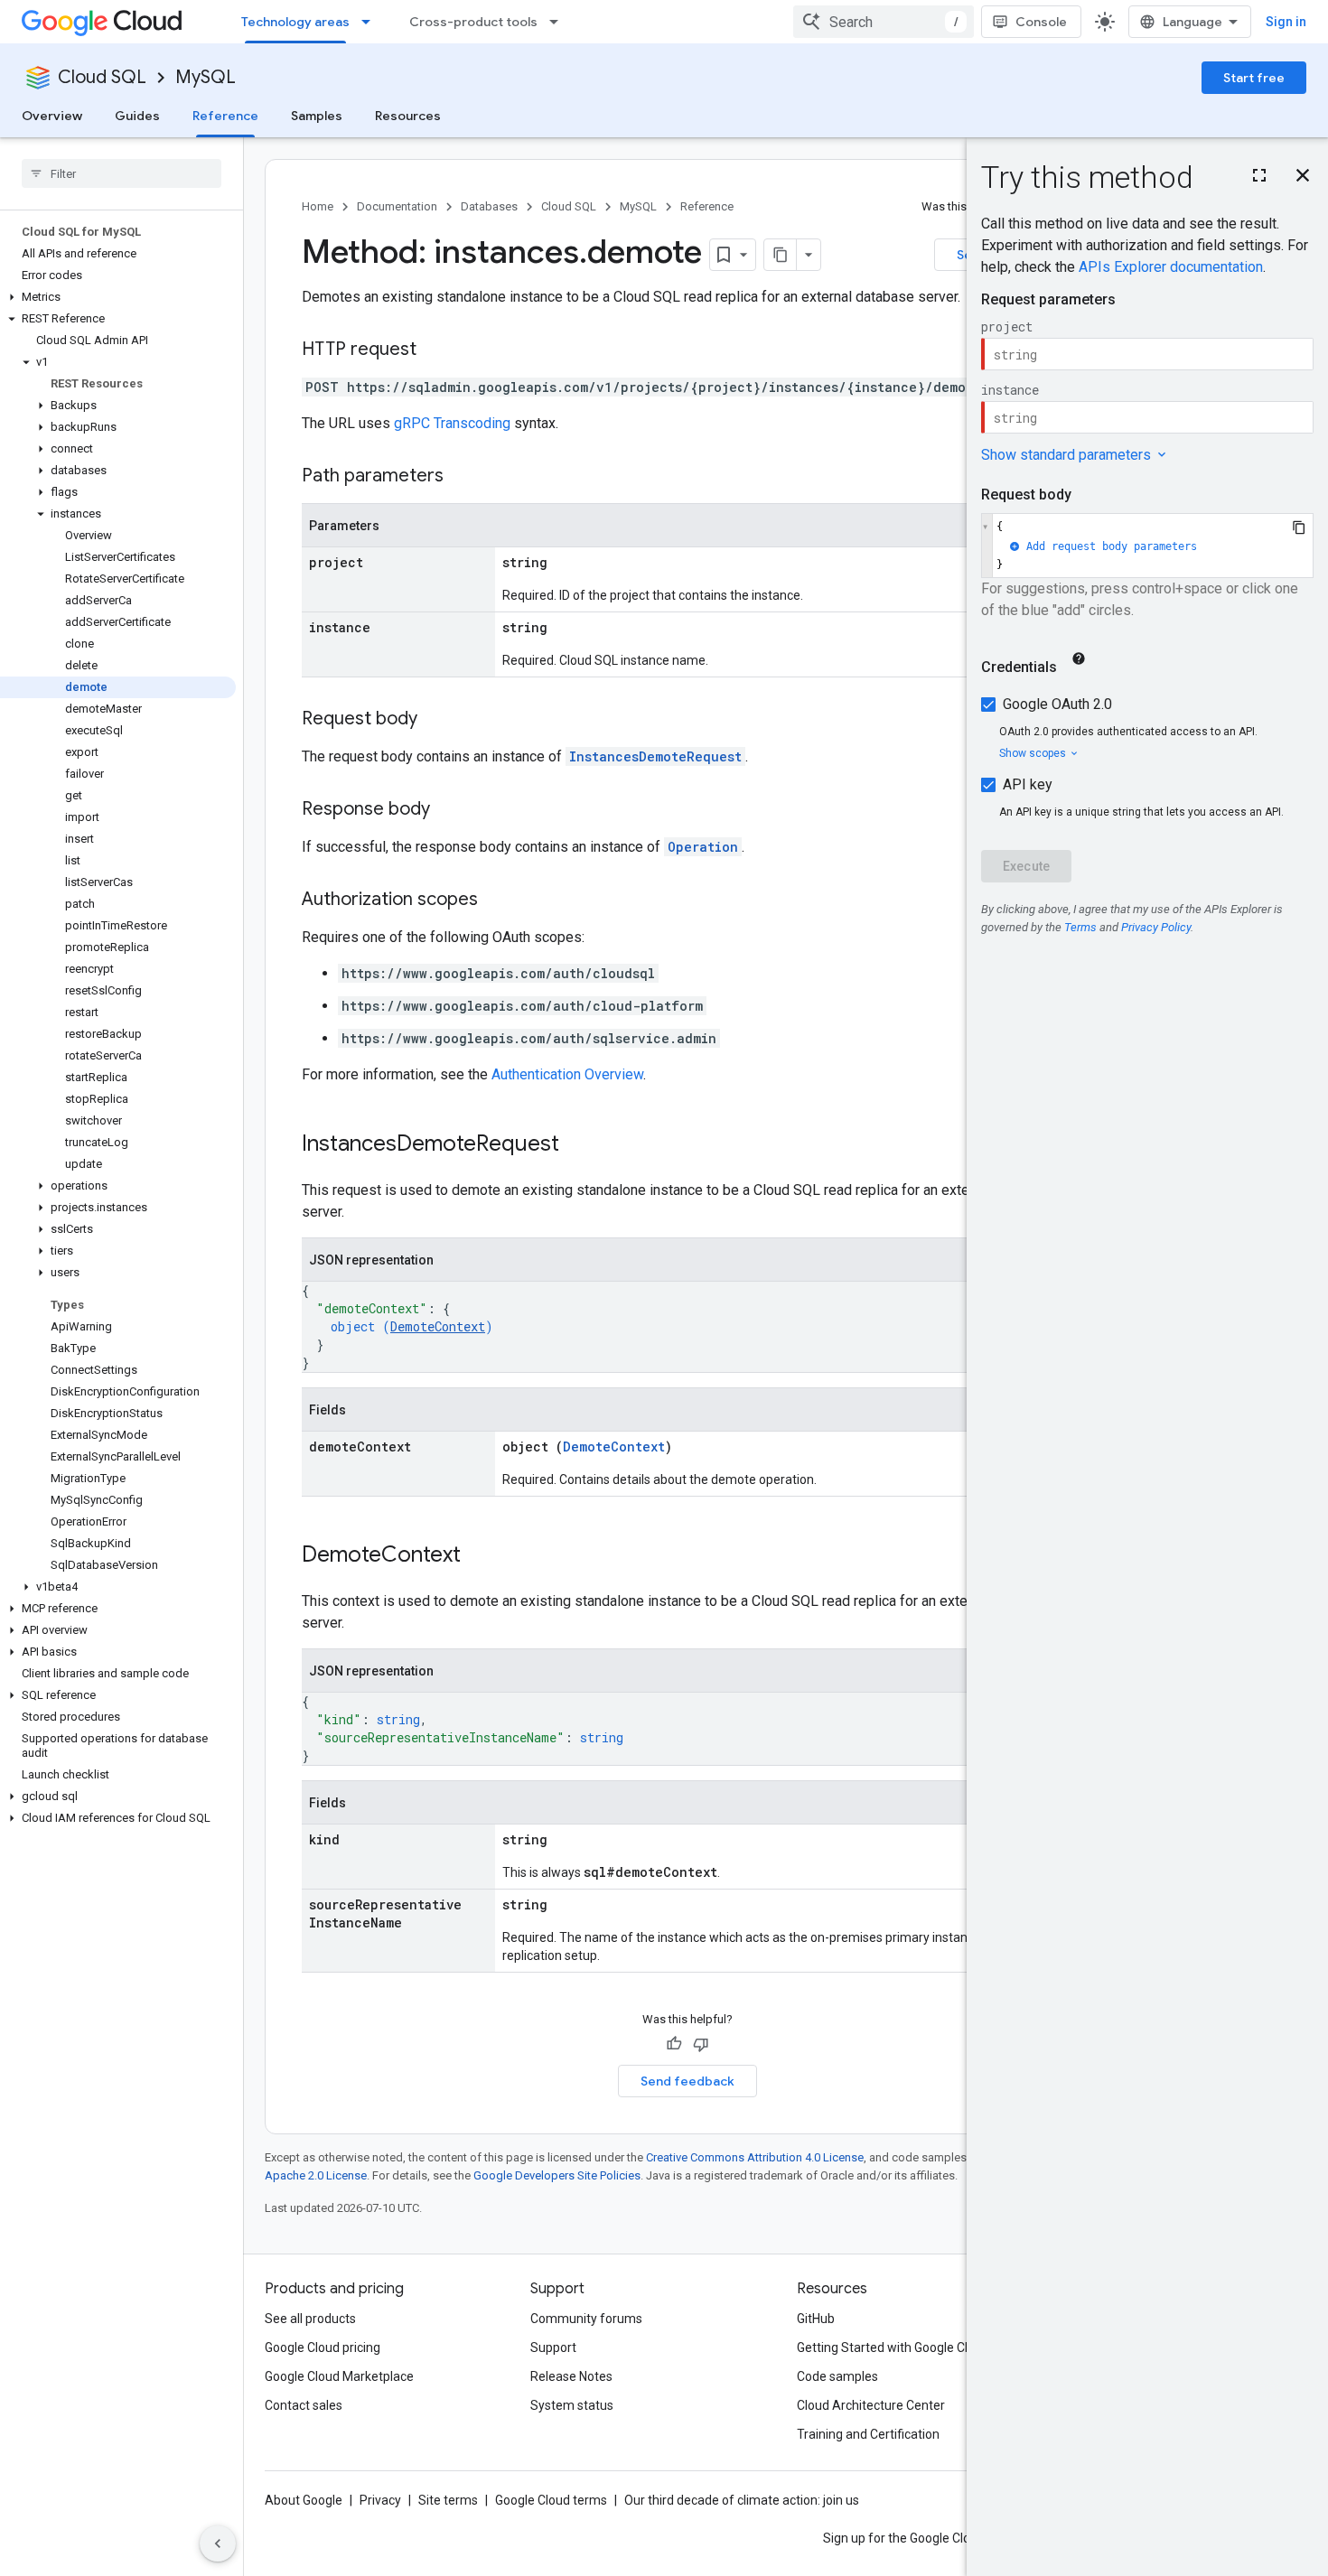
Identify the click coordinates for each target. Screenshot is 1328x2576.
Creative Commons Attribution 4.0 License (755, 2157)
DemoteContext (438, 1326)
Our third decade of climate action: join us (742, 2500)
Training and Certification (868, 2434)
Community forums (586, 2319)
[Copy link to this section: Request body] (435, 720)
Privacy (380, 2500)
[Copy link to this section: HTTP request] (435, 350)
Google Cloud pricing (323, 2347)
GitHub (816, 2319)
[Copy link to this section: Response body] (448, 810)
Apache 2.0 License (316, 2175)
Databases (489, 206)
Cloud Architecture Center (871, 2405)
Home (318, 206)
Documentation (397, 206)
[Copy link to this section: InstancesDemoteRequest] (577, 1145)
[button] (118, 297)
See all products (310, 2319)
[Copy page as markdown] (781, 255)
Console (1041, 22)
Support (553, 2347)
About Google (304, 2500)
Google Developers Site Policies (557, 2175)
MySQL (206, 77)
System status (572, 2405)
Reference (225, 116)
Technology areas (295, 22)
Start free (1254, 78)
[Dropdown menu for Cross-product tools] (559, 22)
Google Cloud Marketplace (339, 2376)
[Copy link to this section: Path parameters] (462, 477)
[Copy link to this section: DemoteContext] (479, 1556)
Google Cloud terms (551, 2500)
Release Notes (571, 2376)
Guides (137, 116)
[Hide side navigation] (218, 2543)
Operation (703, 847)
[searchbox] (122, 173)
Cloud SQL (102, 77)
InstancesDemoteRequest (655, 756)
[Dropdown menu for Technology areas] (371, 22)
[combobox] (884, 22)
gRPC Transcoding (452, 423)
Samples (317, 116)
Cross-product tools (473, 22)
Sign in (1286, 22)
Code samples (837, 2376)
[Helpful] (674, 2044)
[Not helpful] (701, 2044)
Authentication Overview (567, 1074)
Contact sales (304, 2405)
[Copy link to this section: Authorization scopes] (496, 901)
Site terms (448, 2500)
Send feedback (687, 2081)
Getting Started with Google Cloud (893, 2347)
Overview (52, 116)
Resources (408, 116)
